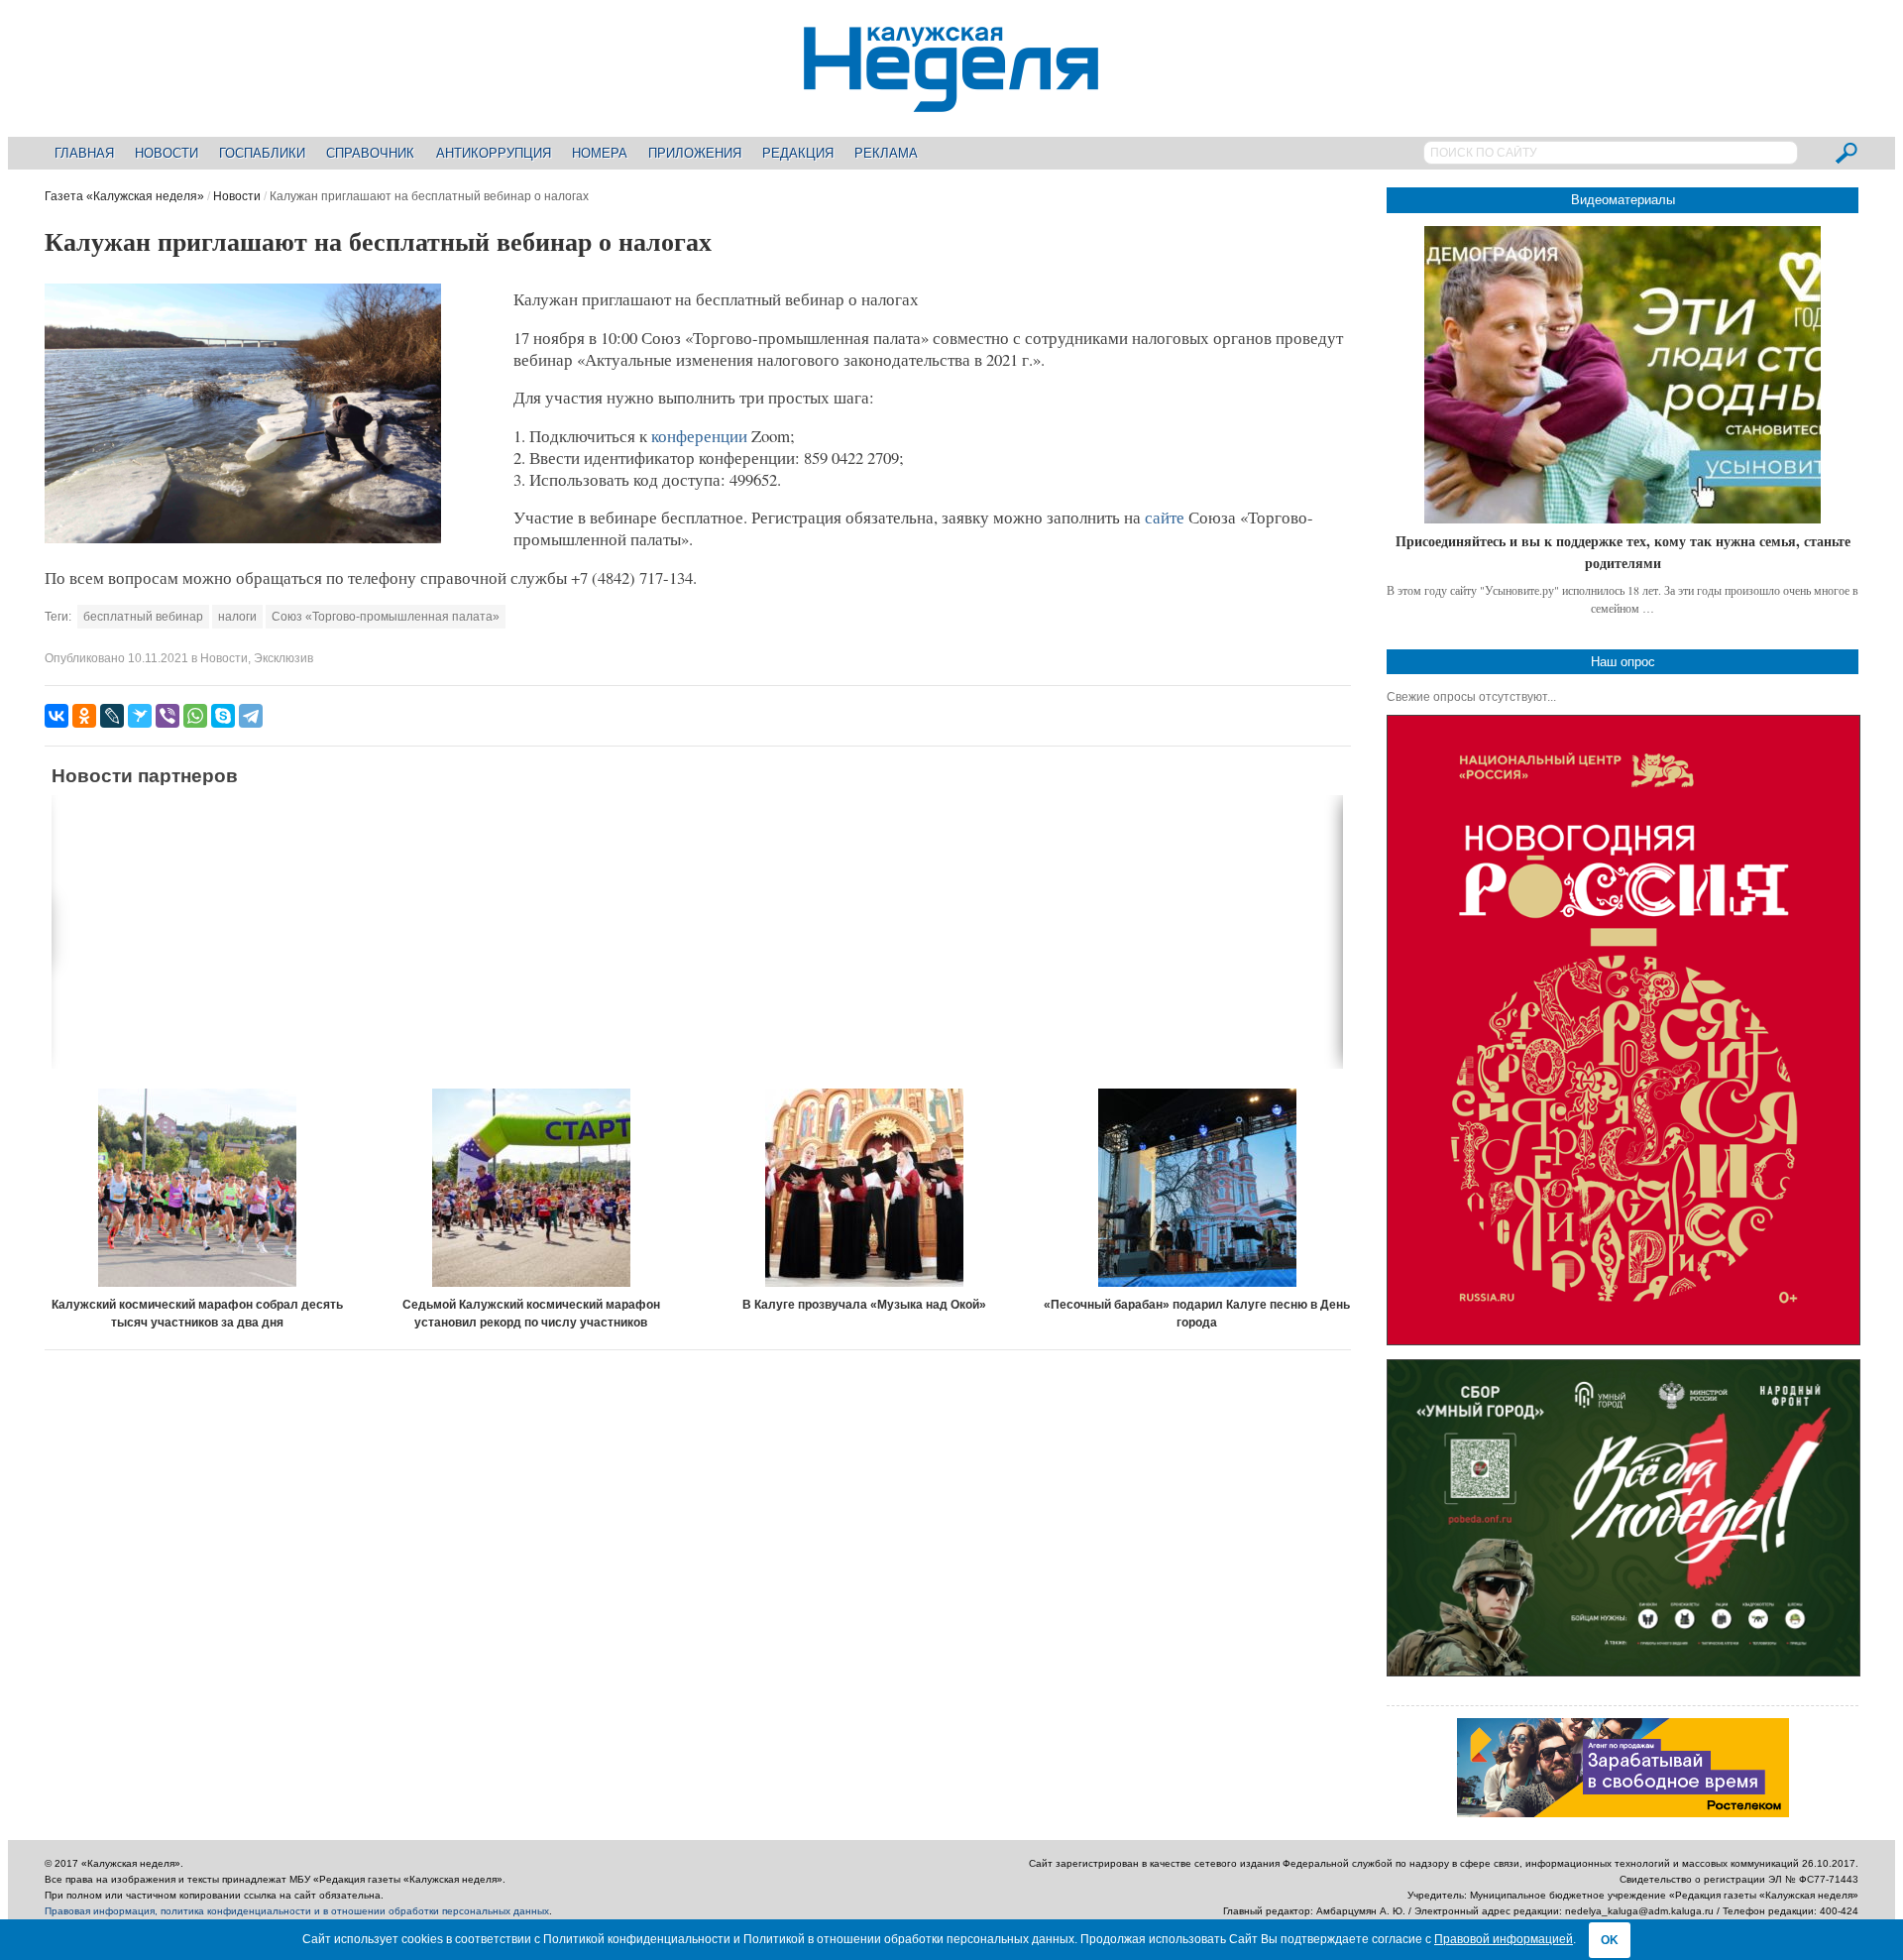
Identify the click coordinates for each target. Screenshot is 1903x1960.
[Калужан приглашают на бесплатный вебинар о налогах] (243, 539)
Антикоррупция (494, 153)
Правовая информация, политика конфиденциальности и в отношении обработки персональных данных (297, 1911)
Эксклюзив (283, 658)
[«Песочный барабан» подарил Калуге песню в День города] (1197, 1188)
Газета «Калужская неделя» (124, 196)
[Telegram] (251, 716)
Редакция (798, 153)
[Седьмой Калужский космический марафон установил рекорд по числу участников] (531, 1188)
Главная (84, 153)
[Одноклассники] (84, 716)
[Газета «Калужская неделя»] (951, 101)
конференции (699, 436)
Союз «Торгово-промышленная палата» (386, 617)
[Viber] (168, 716)
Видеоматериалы (1623, 200)
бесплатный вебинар (143, 617)
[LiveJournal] (112, 716)
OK (1610, 1940)
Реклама (886, 153)
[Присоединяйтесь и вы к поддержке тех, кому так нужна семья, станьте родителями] (1623, 375)
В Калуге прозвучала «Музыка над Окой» (864, 1305)
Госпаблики (262, 153)
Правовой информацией (1504, 1939)
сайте (1165, 517)
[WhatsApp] (195, 716)
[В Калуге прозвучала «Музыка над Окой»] (864, 1188)
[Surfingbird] (140, 716)
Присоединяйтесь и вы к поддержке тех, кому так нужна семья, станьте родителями (1623, 552)
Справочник (370, 153)
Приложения (695, 153)
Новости (167, 153)
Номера (600, 153)
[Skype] (223, 716)
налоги (237, 617)
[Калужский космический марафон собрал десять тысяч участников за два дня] (198, 1188)
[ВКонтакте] (56, 716)
